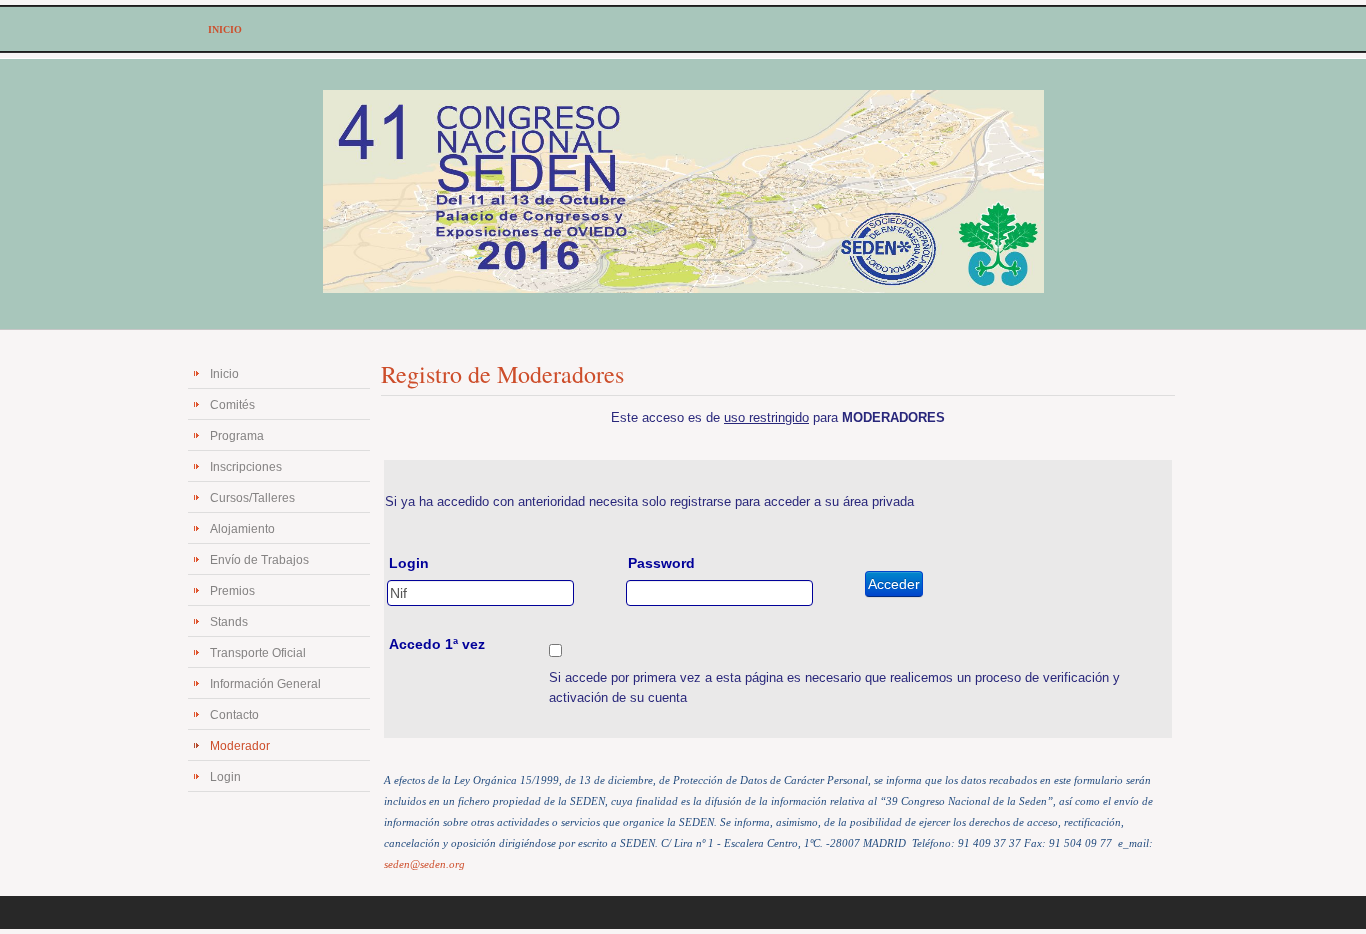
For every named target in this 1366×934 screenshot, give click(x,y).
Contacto (234, 715)
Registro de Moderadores (502, 374)
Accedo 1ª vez (437, 644)
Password (661, 563)
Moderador (240, 746)
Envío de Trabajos (259, 560)
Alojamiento (242, 529)
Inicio (224, 374)
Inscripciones (246, 467)
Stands (229, 622)
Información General (265, 684)
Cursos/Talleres (252, 498)
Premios (232, 591)
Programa (237, 436)
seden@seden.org (424, 864)
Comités (232, 405)
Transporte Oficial (258, 653)
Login (225, 777)
